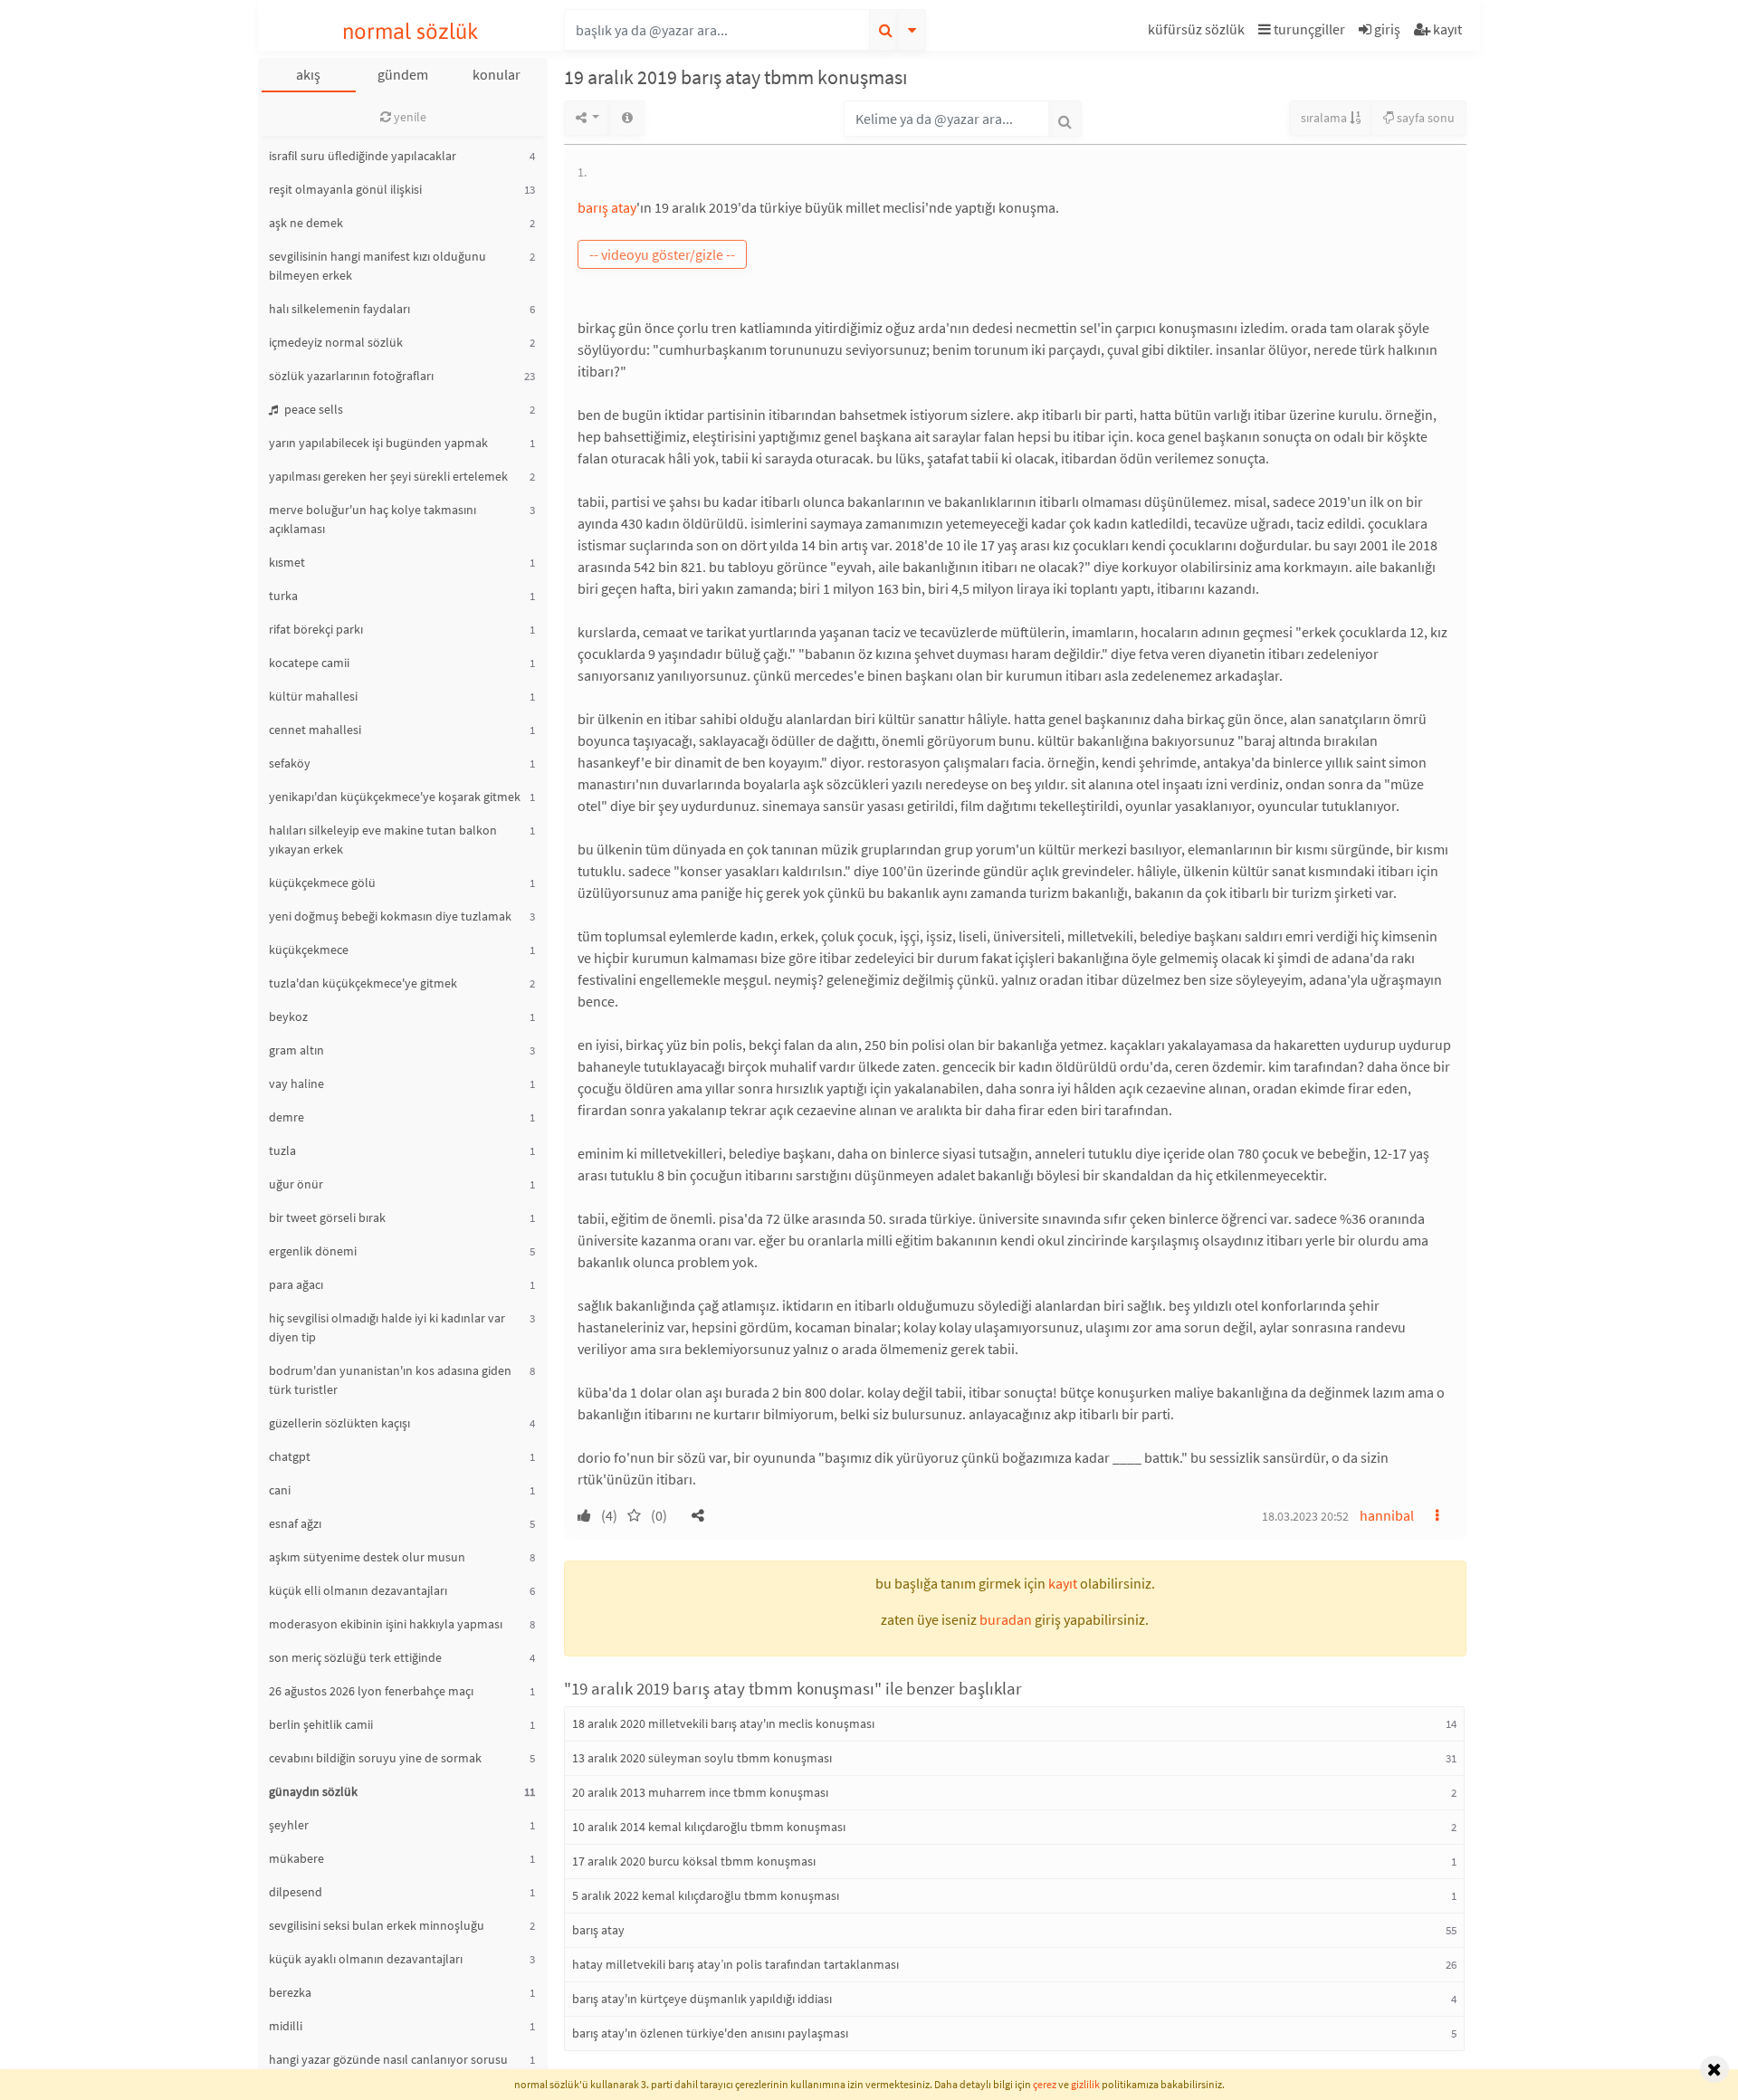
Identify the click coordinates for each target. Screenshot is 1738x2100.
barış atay (607, 207)
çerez (1045, 2084)
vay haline (296, 1083)
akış (308, 74)
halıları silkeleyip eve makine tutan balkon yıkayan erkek (383, 840)
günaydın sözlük (313, 1791)
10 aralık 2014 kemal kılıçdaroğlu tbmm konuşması (709, 1827)
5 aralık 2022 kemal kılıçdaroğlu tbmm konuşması (706, 1895)
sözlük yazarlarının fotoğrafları (351, 376)
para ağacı (296, 1284)
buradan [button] (1006, 1619)
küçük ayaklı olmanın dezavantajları (366, 1959)
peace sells (312, 409)
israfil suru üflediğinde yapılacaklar (363, 156)
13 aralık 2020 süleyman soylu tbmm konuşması (702, 1758)
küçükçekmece (309, 950)
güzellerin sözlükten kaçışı (339, 1423)
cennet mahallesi (315, 730)
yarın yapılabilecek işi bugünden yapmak (378, 443)
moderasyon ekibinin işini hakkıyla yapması (386, 1624)
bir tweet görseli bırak (327, 1217)
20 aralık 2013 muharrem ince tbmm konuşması (700, 1792)
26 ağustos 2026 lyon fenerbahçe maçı (371, 1691)
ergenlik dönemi (313, 1251)
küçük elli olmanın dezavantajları (358, 1590)
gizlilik (1085, 2084)
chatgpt (290, 1456)
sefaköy (290, 763)
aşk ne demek (306, 223)
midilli (286, 2026)
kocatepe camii (309, 663)
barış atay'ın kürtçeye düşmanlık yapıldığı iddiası (702, 1999)
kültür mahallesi (313, 696)
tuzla (282, 1150)
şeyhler (289, 1825)
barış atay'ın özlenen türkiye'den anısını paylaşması (710, 2033)
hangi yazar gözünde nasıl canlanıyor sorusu (388, 2059)
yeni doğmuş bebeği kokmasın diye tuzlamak (390, 916)
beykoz (288, 1017)
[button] (1198, 32)
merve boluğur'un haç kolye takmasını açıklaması (372, 519)
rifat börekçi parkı (316, 629)
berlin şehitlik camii (321, 1724)
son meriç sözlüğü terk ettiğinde (355, 1657)
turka (283, 596)
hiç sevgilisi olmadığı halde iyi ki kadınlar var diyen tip (387, 1327)
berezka (290, 1992)
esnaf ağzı (295, 1523)
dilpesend (296, 1892)
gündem (403, 74)
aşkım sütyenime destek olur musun (367, 1557)
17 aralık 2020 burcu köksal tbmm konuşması (694, 1861)
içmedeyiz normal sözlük (336, 342)
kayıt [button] (1063, 1583)
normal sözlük (411, 31)
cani (280, 1490)
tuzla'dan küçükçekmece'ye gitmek (363, 983)
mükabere (296, 1858)
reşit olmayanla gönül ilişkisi (345, 189)
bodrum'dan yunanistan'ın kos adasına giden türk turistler (390, 1380)
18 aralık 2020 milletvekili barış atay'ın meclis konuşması (723, 1723)
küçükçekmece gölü (322, 883)
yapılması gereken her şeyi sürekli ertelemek (388, 476)
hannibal (1387, 1515)
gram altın (296, 1050)
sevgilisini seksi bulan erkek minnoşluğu (377, 1925)
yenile (409, 117)
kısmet (287, 562)
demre (286, 1117)
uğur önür (296, 1184)
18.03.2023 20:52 (1305, 1516)
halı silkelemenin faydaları (339, 309)
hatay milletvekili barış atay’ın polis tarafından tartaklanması (735, 1964)
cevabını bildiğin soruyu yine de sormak (375, 1758)
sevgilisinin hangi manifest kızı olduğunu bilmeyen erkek (377, 266)
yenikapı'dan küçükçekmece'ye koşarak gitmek (395, 797)
